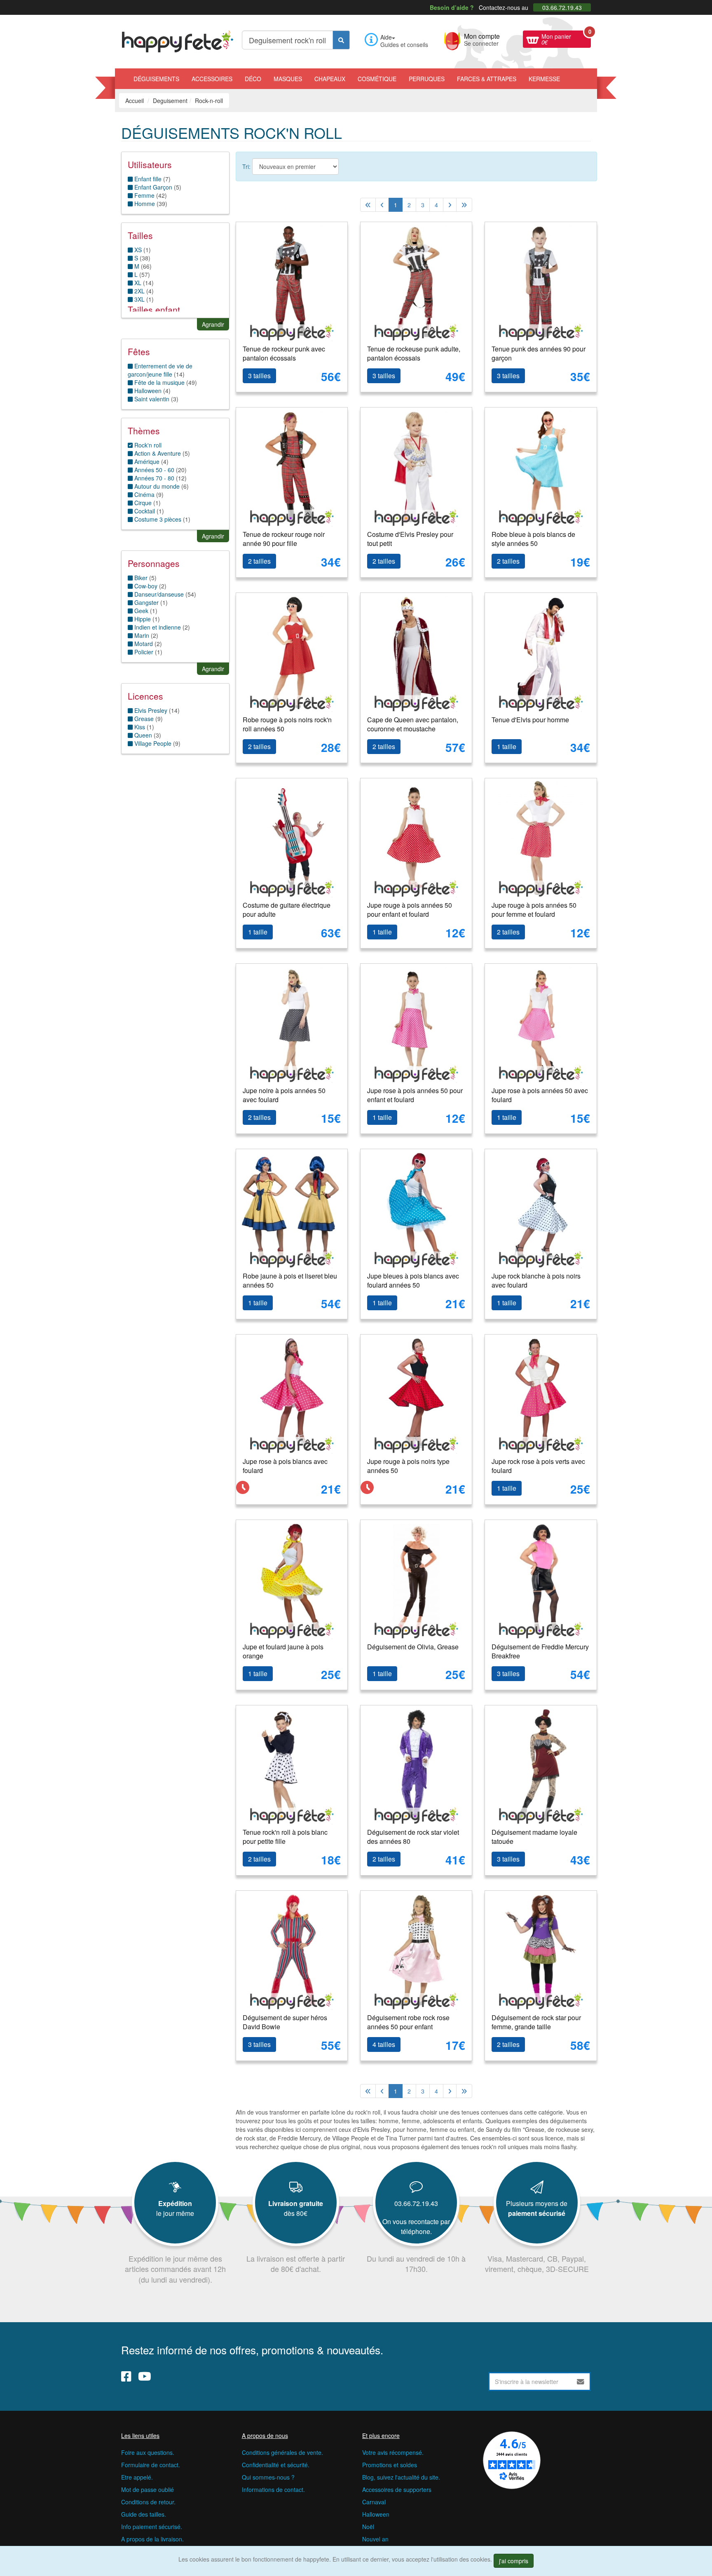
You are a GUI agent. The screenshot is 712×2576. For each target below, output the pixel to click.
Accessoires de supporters (397, 2489)
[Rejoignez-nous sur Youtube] (145, 2376)
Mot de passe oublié (148, 2489)
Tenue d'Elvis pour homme (530, 720)
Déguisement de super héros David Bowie (285, 2022)
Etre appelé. (137, 2477)
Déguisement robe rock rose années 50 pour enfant (408, 2022)
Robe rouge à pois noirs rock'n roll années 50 (287, 724)
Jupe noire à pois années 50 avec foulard (284, 1095)
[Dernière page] (464, 205)
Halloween (376, 2514)
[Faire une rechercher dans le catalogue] (341, 40)
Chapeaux (330, 79)
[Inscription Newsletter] (581, 2382)
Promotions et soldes (390, 2465)
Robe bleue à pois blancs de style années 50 (533, 539)
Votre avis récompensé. (393, 2452)
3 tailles (259, 376)
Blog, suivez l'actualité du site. (401, 2477)
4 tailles (384, 2044)
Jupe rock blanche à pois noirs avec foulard (536, 1281)
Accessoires (212, 79)
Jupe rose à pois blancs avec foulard (285, 1466)
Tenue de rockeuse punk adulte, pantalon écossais (414, 354)
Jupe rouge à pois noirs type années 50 (408, 1466)
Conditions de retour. (148, 2502)
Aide (386, 37)
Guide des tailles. (144, 2514)
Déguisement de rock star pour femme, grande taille (536, 2022)
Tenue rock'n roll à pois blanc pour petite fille (285, 1837)
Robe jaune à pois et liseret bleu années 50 (290, 1281)
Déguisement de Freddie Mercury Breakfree (540, 1651)
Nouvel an (375, 2539)
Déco (253, 79)
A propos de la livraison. (152, 2539)
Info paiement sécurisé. (152, 2527)
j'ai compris (514, 2561)
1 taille (507, 746)
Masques (288, 79)
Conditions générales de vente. (282, 2452)
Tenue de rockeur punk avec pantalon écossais (284, 354)
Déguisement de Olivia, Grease (413, 1647)
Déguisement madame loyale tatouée (534, 1837)
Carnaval (374, 2502)
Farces (487, 79)
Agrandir (213, 324)
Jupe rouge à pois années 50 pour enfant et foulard (410, 910)
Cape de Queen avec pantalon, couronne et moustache (413, 724)
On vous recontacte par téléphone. (416, 2226)
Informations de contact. (273, 2489)
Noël (368, 2527)
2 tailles (259, 561)
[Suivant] (450, 205)
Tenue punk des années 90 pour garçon (539, 354)
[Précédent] (382, 205)
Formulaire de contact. (151, 2465)
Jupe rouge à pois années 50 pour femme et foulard (534, 910)
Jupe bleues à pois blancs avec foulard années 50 (413, 1281)
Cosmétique (377, 79)
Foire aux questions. (148, 2452)
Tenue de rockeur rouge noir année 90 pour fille (284, 539)
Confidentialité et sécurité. (276, 2465)
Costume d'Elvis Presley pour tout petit (410, 539)
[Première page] (368, 205)
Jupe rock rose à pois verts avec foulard (538, 1466)
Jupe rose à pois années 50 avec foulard (540, 1095)
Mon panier (566, 38)
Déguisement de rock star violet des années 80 (413, 1837)
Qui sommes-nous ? (268, 2477)
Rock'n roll (147, 445)
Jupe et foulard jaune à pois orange (283, 1651)
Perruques (427, 79)
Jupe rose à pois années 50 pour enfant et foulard (415, 1095)
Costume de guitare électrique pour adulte (287, 910)
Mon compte (482, 39)
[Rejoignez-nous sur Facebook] (126, 2376)
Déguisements (156, 79)
